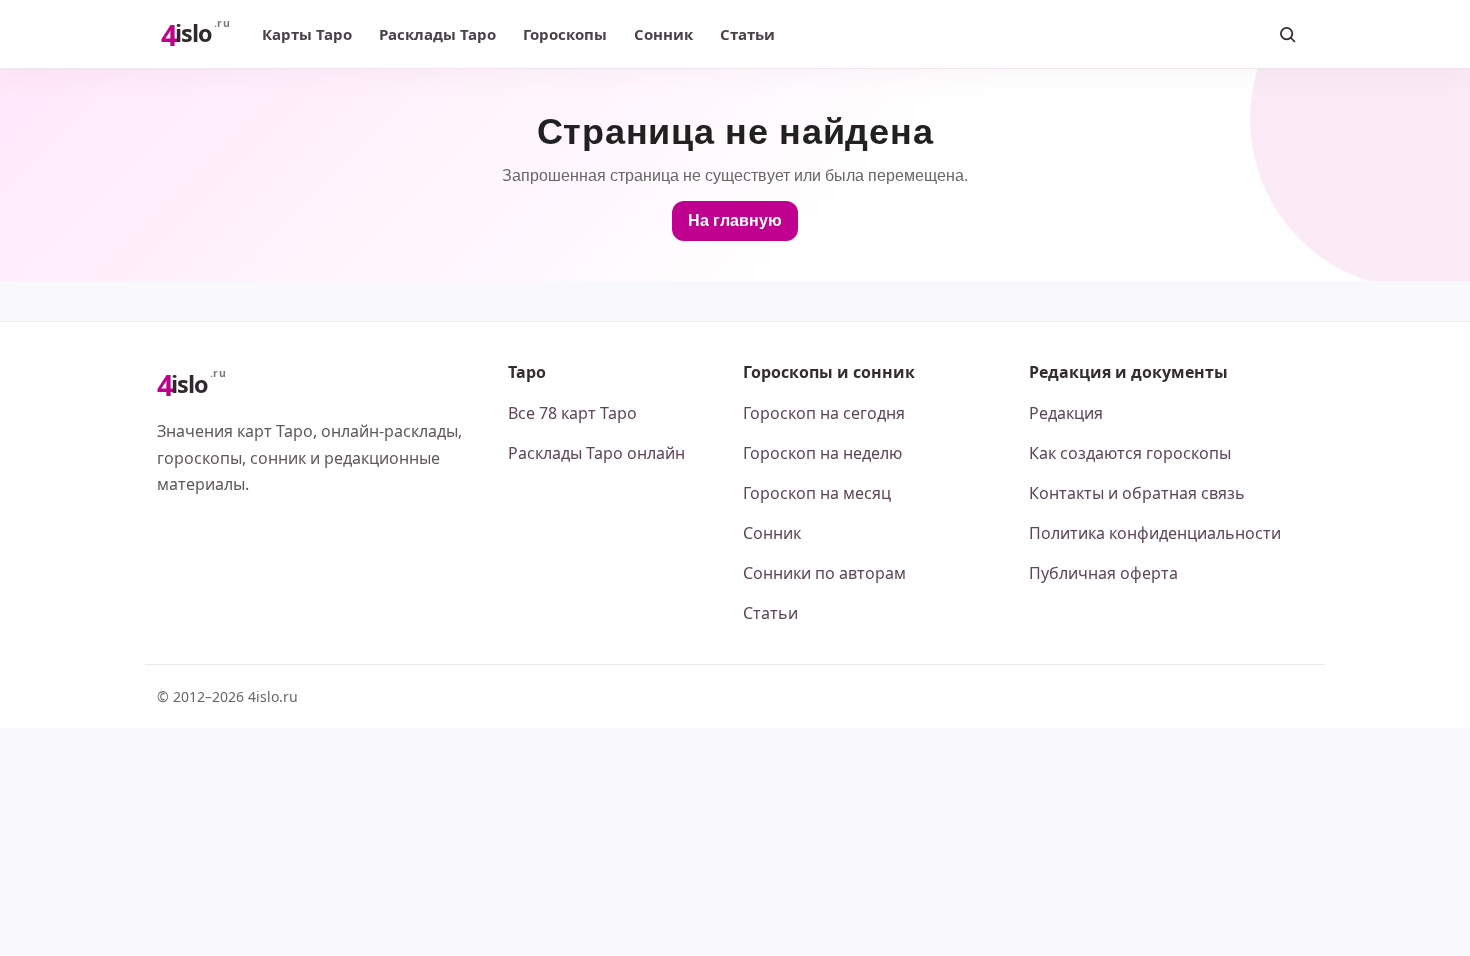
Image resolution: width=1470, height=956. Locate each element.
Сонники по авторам (824, 573)
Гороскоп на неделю (822, 453)
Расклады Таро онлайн (596, 453)
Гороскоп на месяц (817, 493)
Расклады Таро (437, 34)
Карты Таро (307, 34)
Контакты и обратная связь (1137, 493)
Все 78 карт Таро (572, 413)
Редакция (1066, 413)
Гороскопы (565, 34)
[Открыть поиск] (1287, 34)
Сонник (663, 34)
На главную (735, 220)
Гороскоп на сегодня (824, 413)
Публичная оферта (1103, 573)
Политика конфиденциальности (1155, 533)
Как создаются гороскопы (1130, 453)
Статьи (747, 34)
